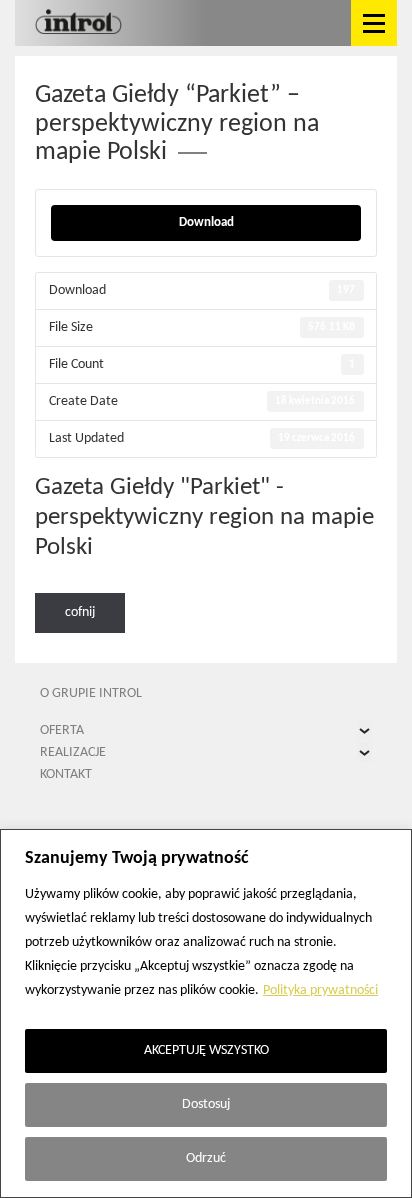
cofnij (80, 612)
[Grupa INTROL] (78, 23)
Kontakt (66, 774)
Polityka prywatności (320, 990)
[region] (206, 1013)
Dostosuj (206, 1104)
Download (206, 222)
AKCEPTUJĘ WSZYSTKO (206, 1050)
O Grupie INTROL (91, 693)
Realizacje (73, 752)
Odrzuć (206, 1158)
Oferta (62, 730)
